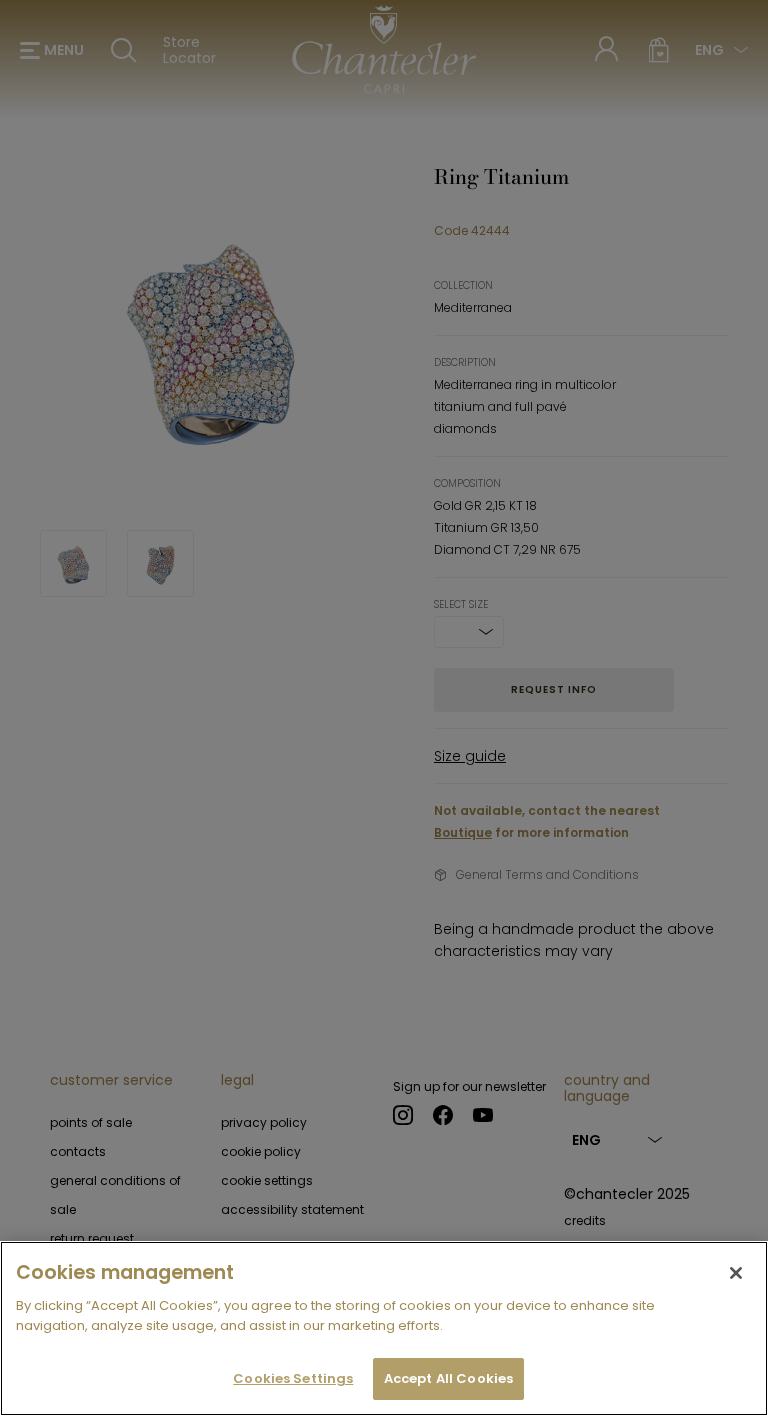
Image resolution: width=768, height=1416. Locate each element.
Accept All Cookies (448, 1378)
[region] (384, 1328)
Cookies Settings (293, 1378)
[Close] (736, 1273)
